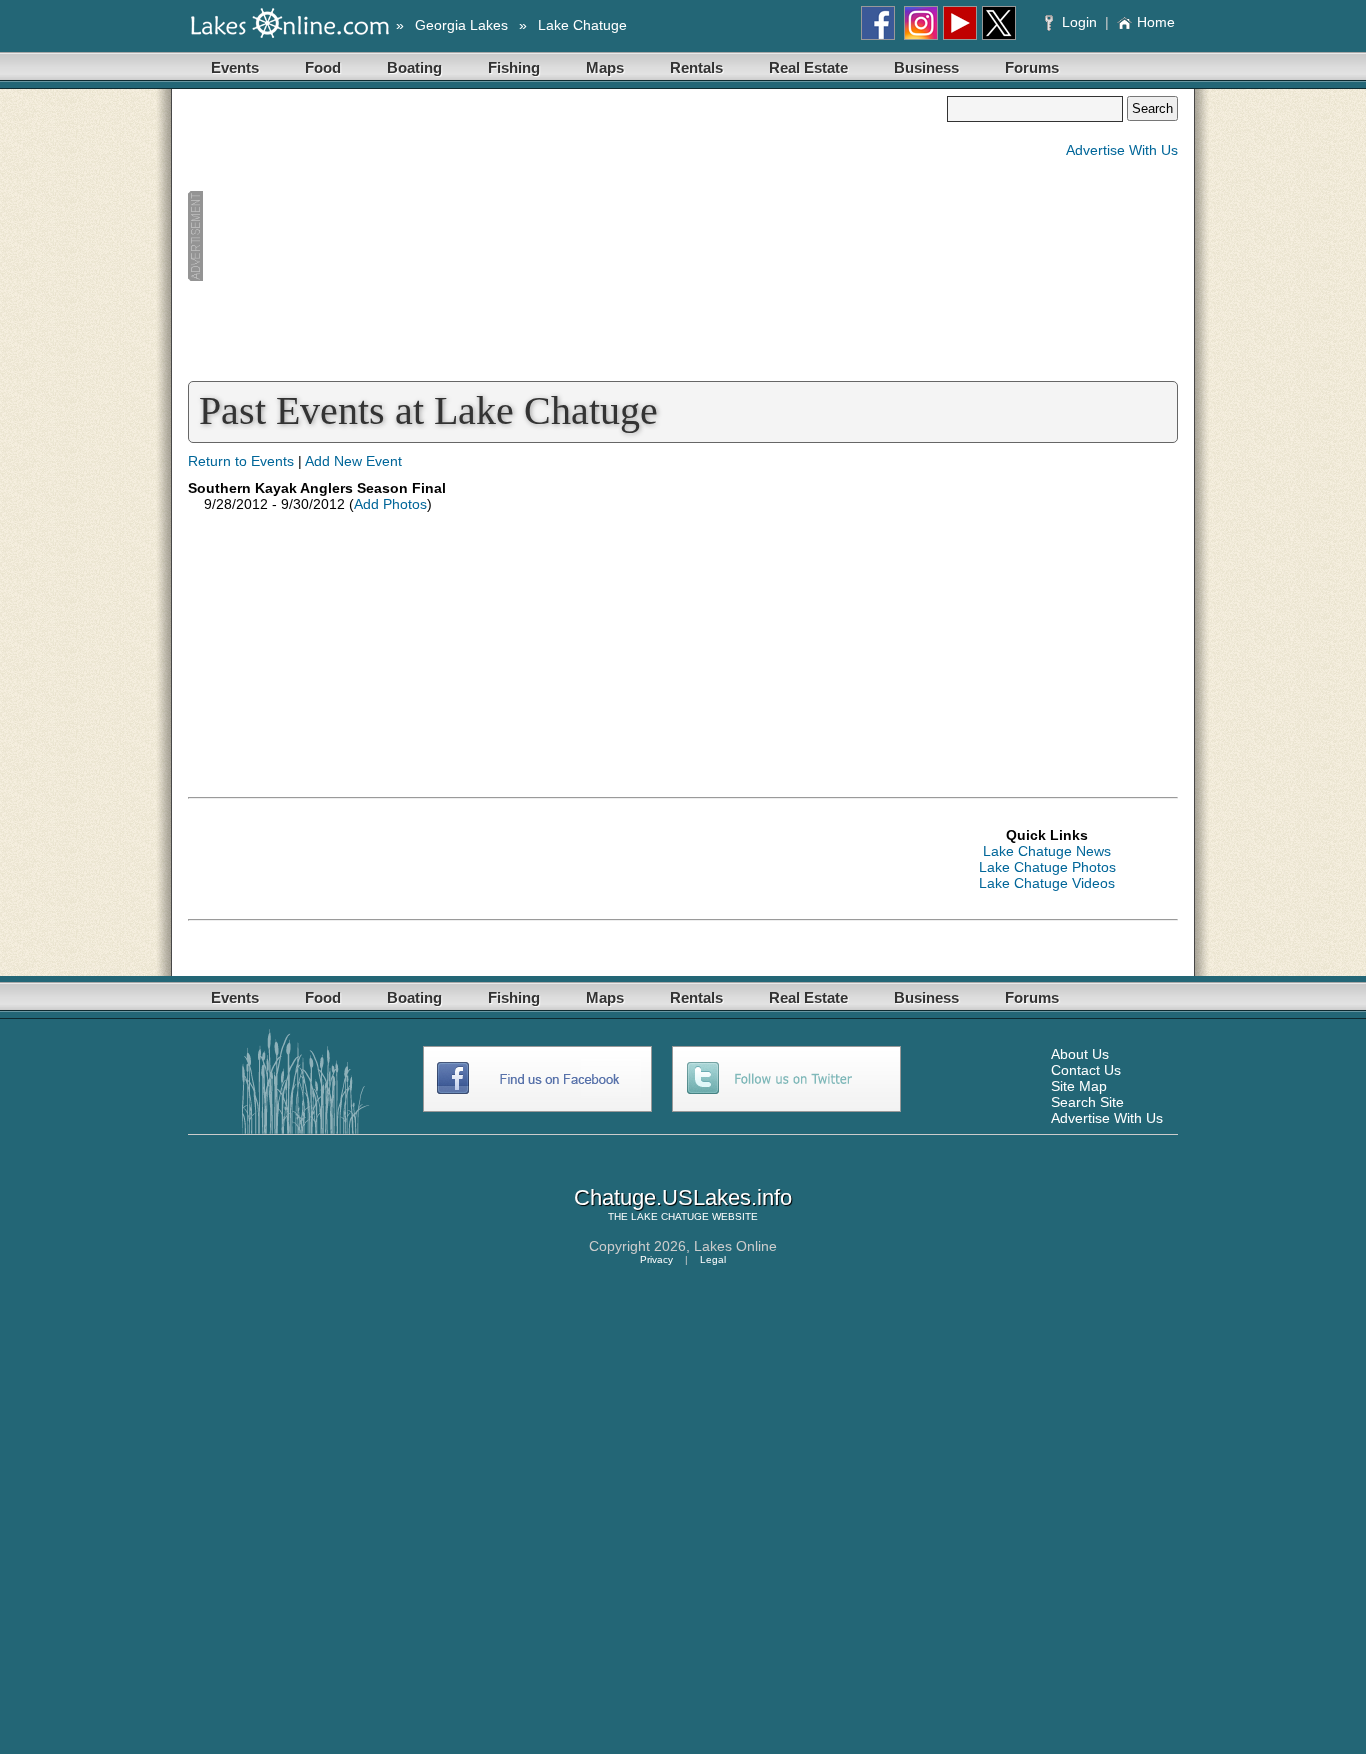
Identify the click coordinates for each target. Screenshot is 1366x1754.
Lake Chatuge (582, 25)
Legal (713, 1259)
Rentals (696, 67)
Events (235, 67)
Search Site (1087, 1102)
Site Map (1079, 1086)
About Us (1080, 1054)
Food (323, 67)
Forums (1032, 67)
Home (1156, 22)
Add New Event (353, 461)
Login (1079, 22)
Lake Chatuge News (1047, 851)
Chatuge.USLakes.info (683, 1197)
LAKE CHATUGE (670, 1216)
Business (926, 67)
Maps (605, 67)
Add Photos (390, 504)
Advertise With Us (1122, 150)
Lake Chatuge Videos (1047, 883)
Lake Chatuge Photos (1047, 867)
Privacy (656, 1259)
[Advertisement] (567, 236)
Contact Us (1086, 1070)
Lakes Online (735, 1246)
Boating (414, 67)
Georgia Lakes (461, 25)
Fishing (514, 67)
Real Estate (808, 67)
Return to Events (241, 461)
